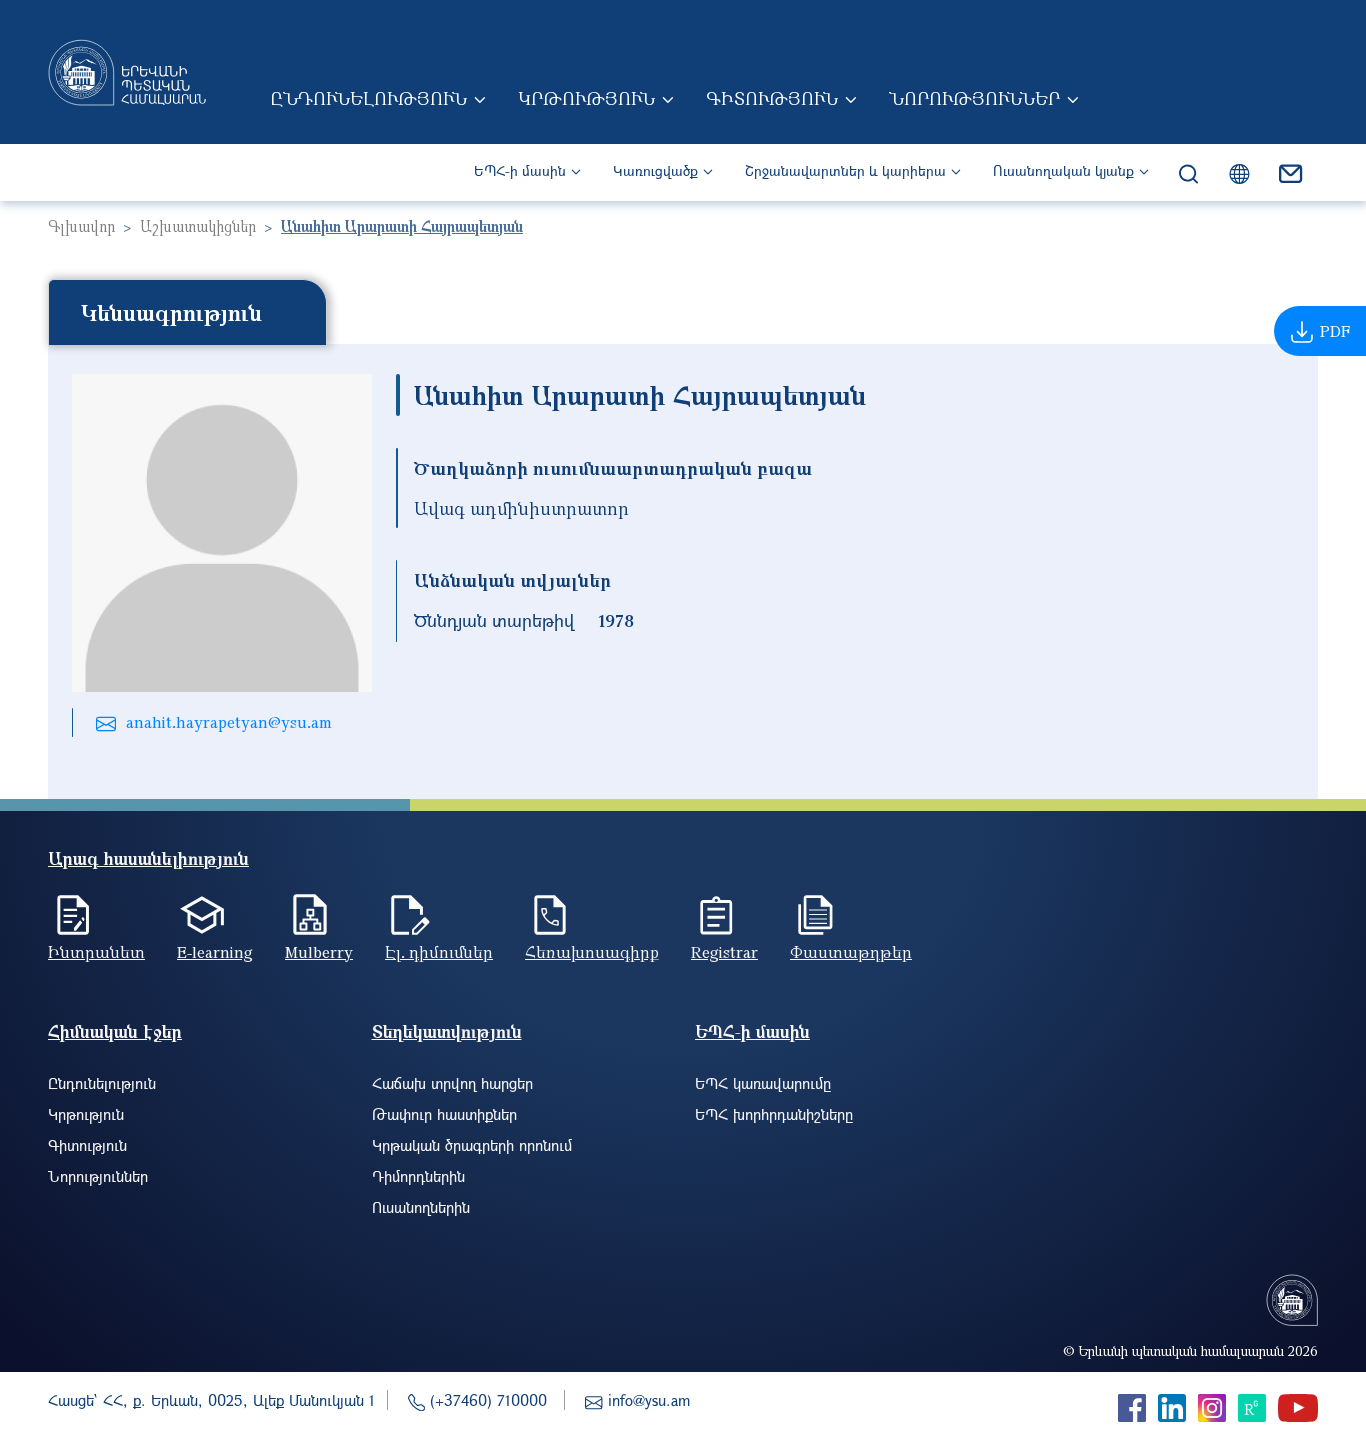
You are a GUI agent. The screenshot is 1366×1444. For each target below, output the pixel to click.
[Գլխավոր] (127, 72)
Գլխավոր (81, 226)
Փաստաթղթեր (851, 952)
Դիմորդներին (418, 1176)
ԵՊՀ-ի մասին (520, 170)
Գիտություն (772, 98)
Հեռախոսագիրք (592, 952)
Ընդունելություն (368, 98)
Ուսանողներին (421, 1207)
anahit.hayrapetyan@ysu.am (229, 722)
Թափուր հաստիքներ (444, 1114)
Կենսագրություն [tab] (171, 312)
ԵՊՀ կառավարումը (763, 1083)
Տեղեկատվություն (447, 1031)
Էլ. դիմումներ (439, 952)
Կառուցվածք (655, 170)
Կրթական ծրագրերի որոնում (472, 1145)
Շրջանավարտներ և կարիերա (845, 170)
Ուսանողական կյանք (1063, 170)
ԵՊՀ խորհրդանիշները (774, 1114)
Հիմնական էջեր (115, 1031)
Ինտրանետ (96, 952)
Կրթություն (586, 98)
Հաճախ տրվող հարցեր (452, 1083)
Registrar (724, 952)
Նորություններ (974, 98)
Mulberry (319, 952)
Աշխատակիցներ (198, 226)
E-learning (215, 952)
